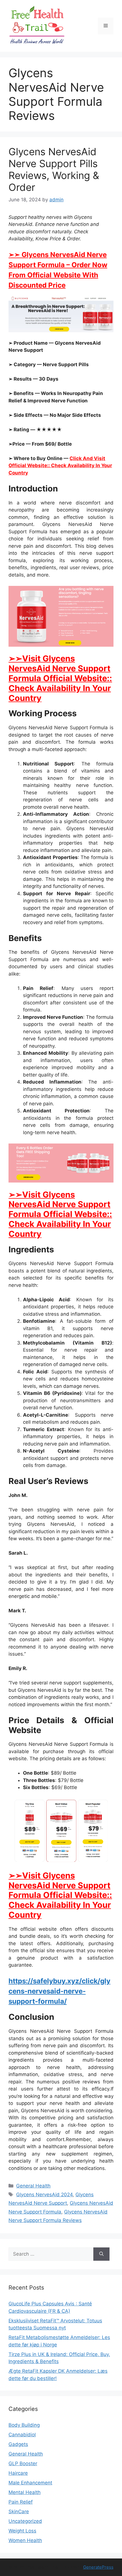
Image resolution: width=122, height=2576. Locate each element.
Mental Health (25, 2492)
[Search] (101, 2254)
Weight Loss (22, 2531)
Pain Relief (21, 2502)
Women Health (25, 2540)
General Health (33, 2186)
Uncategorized (25, 2521)
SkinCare (19, 2512)
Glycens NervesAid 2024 (44, 2195)
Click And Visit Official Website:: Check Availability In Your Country (60, 466)
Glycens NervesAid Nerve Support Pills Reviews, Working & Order (54, 169)
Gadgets (18, 2444)
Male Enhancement (30, 2483)
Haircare (18, 2473)
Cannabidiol (22, 2435)
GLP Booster (23, 2463)
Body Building (24, 2425)
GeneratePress (98, 2567)
